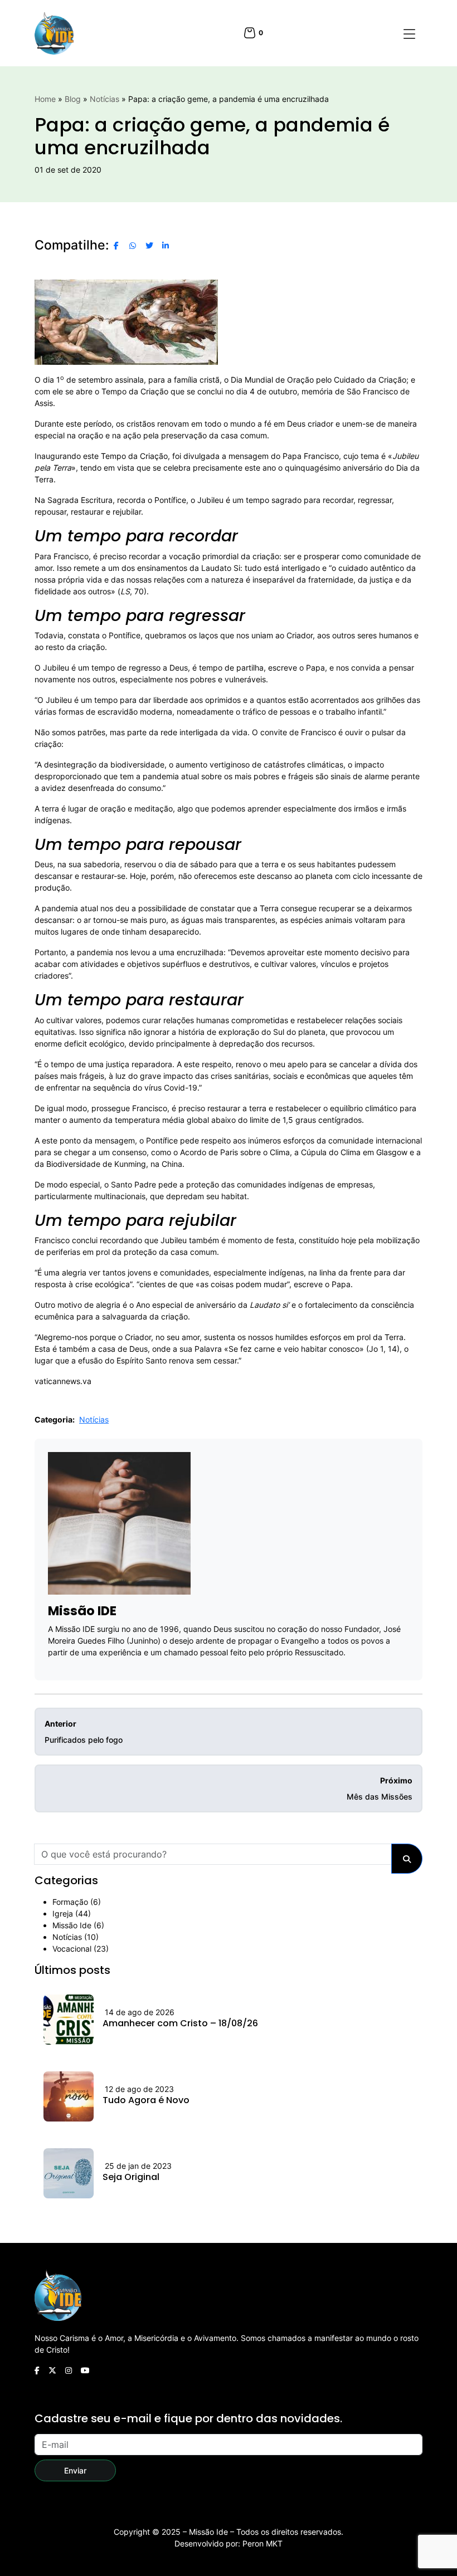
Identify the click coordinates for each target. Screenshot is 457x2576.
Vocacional (72, 1949)
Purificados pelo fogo (84, 1732)
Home (45, 99)
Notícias (104, 99)
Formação (70, 1902)
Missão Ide (72, 1925)
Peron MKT (262, 2543)
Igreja (63, 1913)
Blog (73, 99)
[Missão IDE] (54, 33)
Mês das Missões (380, 1788)
